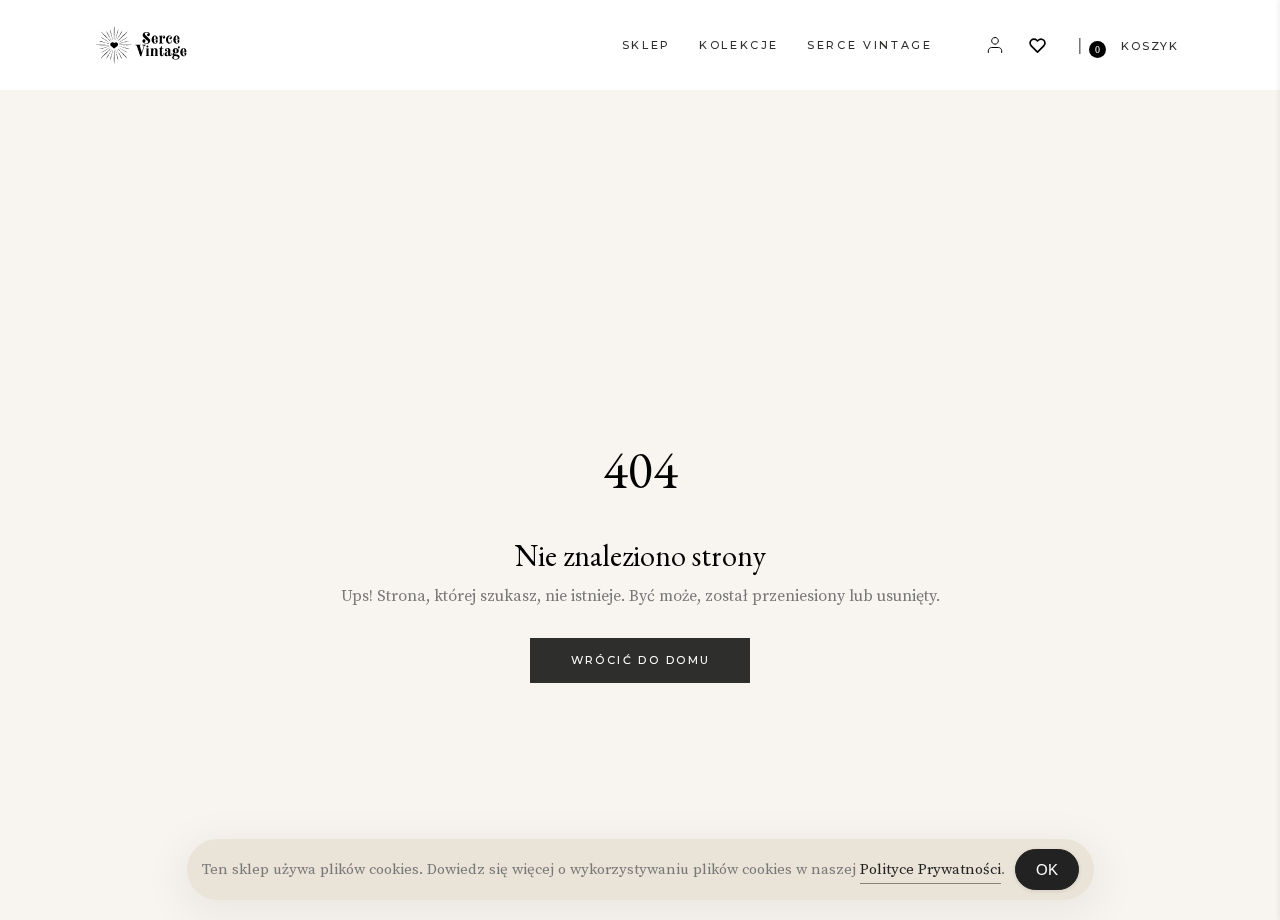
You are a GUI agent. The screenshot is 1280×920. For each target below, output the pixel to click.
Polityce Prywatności (930, 869)
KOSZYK (1150, 46)
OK (1047, 869)
